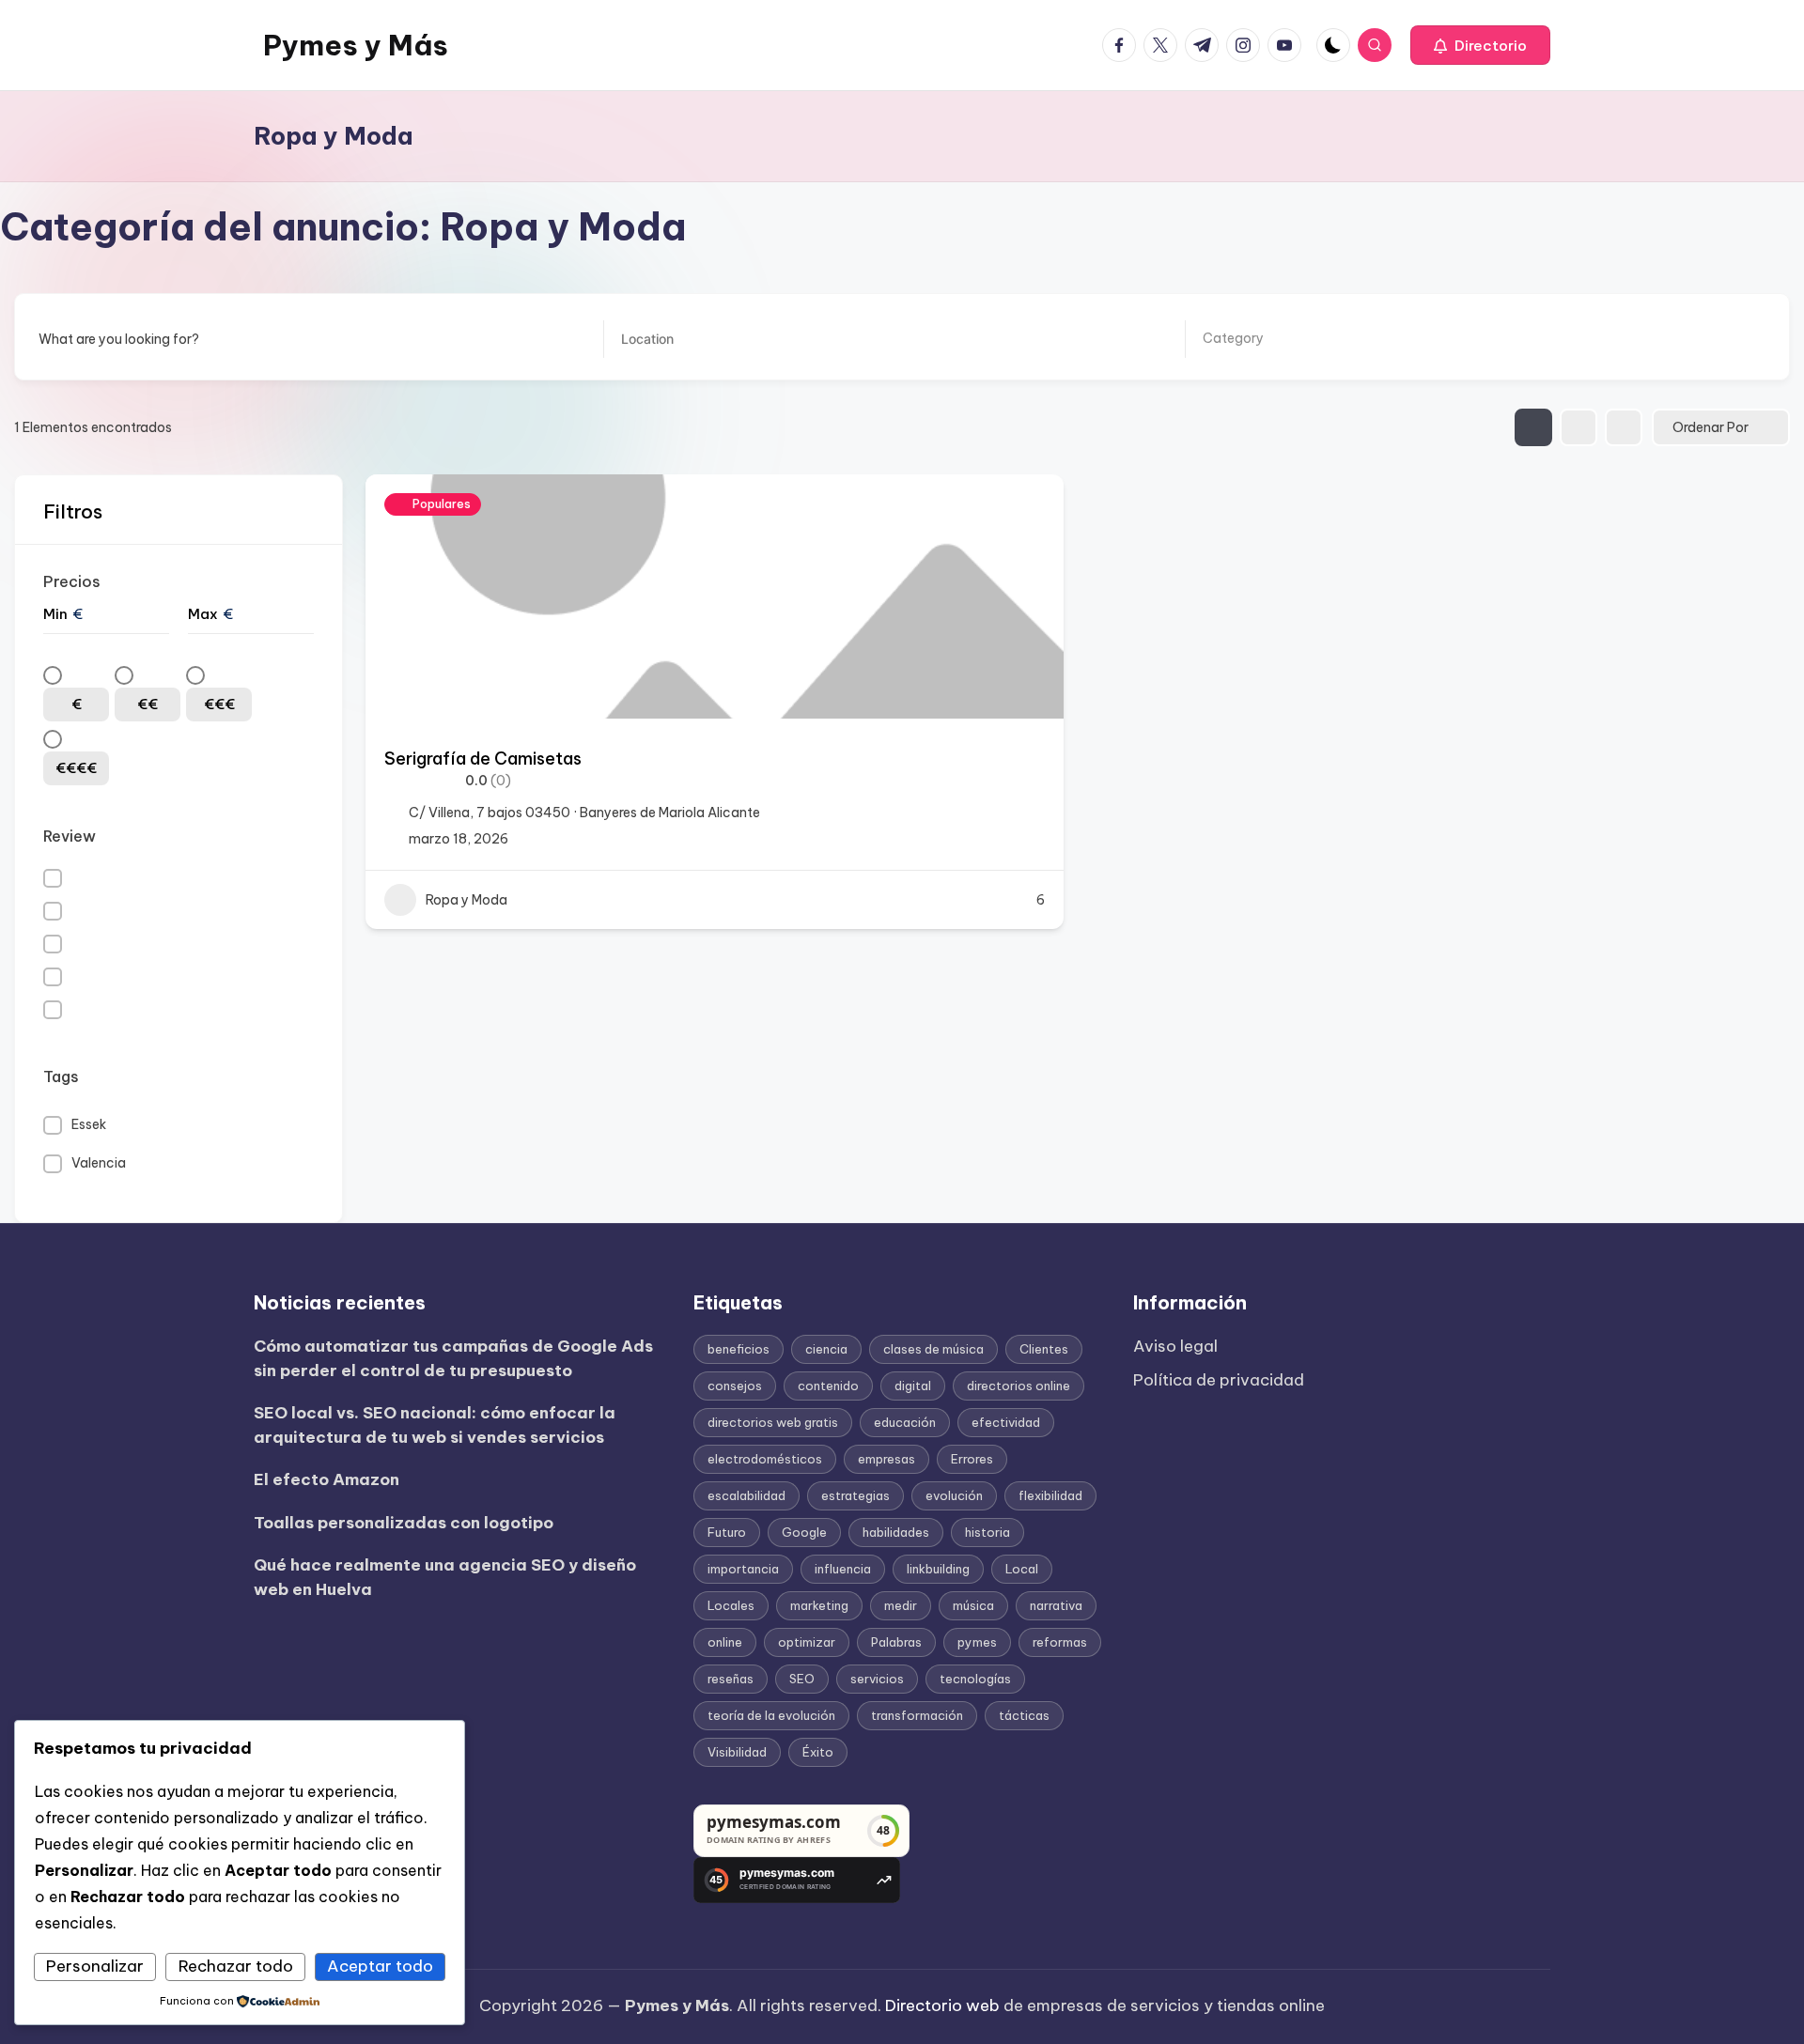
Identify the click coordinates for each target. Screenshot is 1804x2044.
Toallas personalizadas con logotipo (404, 1523)
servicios (877, 1679)
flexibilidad (1050, 1495)
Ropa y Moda (467, 900)
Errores (972, 1459)
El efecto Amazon (327, 1479)
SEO (802, 1679)
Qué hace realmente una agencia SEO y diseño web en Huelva (445, 1577)
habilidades (896, 1532)
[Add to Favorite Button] (1031, 507)
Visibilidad (737, 1752)
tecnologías (975, 1679)
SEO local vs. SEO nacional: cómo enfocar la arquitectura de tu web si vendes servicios (435, 1425)
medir (901, 1605)
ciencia (826, 1349)
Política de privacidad (1219, 1380)
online (725, 1642)
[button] (1480, 45)
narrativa (1056, 1605)
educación (905, 1422)
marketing (819, 1605)
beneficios (739, 1349)
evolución (954, 1495)
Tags (61, 1076)
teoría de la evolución (771, 1715)
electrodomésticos (765, 1459)
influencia (843, 1569)
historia (988, 1532)
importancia (743, 1569)
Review (70, 836)
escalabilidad (746, 1495)
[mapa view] (1624, 427)
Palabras (896, 1642)
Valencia (99, 1163)
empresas (886, 1459)
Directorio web (942, 2005)
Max (203, 614)
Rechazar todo (236, 1966)
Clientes (1044, 1349)
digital (913, 1386)
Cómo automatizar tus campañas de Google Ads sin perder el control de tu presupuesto (453, 1358)
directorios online (1019, 1386)
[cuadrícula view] (1533, 427)
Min (55, 614)
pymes (977, 1642)
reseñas (731, 1679)
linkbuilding (938, 1569)
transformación (917, 1715)
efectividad (1006, 1422)
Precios (72, 581)
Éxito (818, 1752)
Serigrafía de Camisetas (483, 759)
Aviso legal (1175, 1346)
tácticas (1024, 1715)
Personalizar (95, 1966)
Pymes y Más (356, 45)
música (973, 1605)
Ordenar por (1711, 427)
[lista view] (1578, 427)
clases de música (933, 1349)
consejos (735, 1386)
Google (804, 1532)
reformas (1060, 1642)
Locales (731, 1605)
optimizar (807, 1642)
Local (1022, 1569)
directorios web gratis (773, 1422)
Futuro (727, 1532)
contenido (828, 1386)
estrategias (855, 1495)
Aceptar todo (380, 1966)
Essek (89, 1124)
